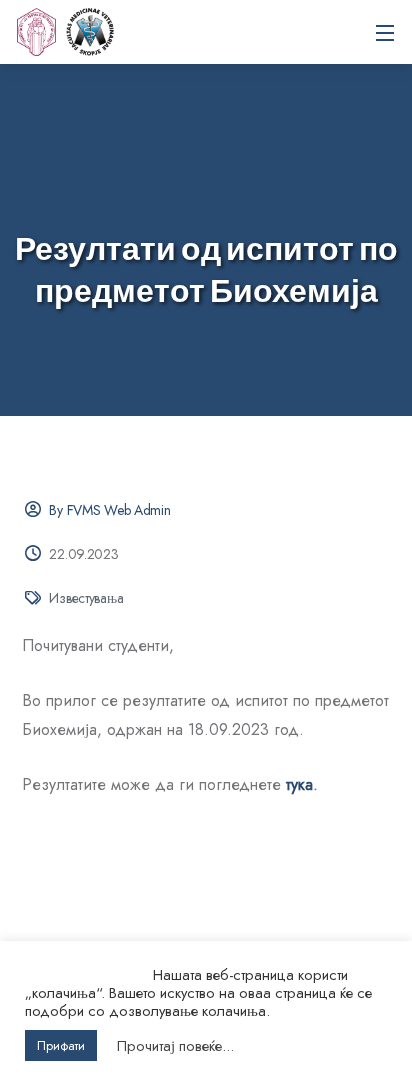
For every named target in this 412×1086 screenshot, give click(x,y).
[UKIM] (36, 32)
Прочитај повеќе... (175, 1046)
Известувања (86, 598)
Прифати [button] (61, 1045)
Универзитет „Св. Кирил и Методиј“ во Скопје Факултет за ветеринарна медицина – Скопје (90, 32)
